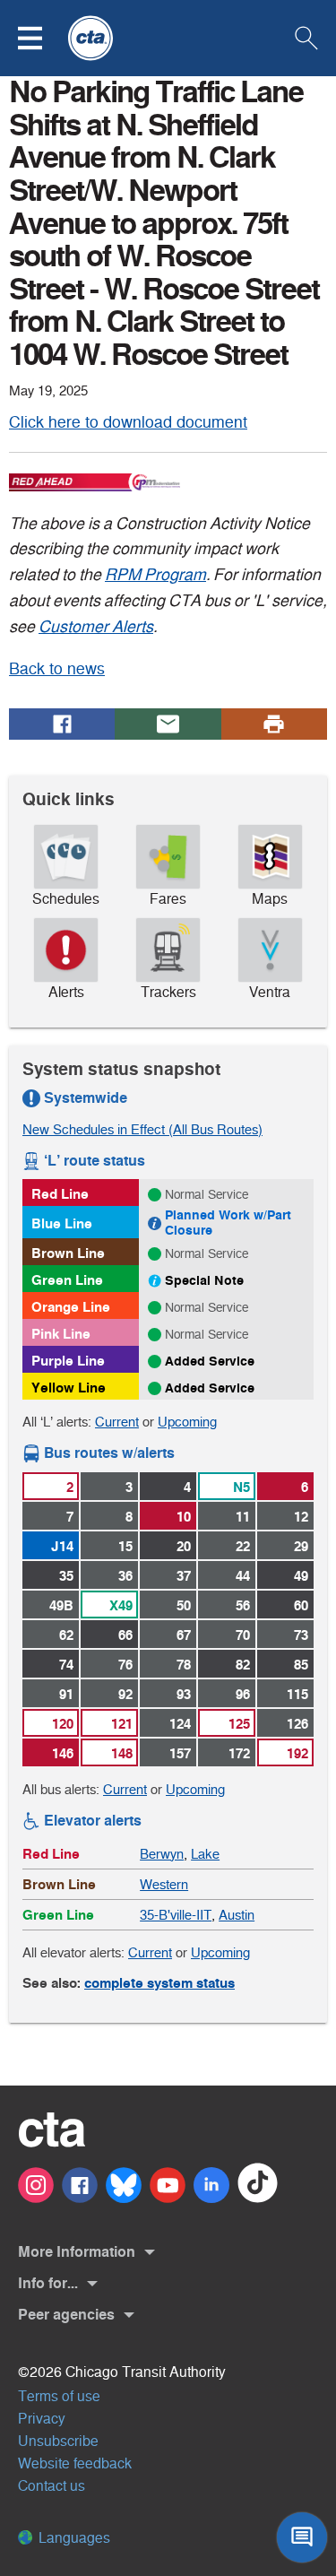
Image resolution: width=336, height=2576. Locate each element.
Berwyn (162, 1854)
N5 (241, 1487)
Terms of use (59, 2396)
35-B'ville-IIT (176, 1915)
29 (301, 1546)
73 (301, 1635)
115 (297, 1694)
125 (239, 1724)
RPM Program (155, 575)
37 (184, 1576)
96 (243, 1694)
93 (184, 1694)
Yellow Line (69, 1388)
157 (180, 1753)
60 (301, 1605)
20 (184, 1546)
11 (243, 1517)
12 (301, 1517)
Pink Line (61, 1334)
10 (184, 1517)
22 (243, 1546)
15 (125, 1546)
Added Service (210, 1361)
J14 (62, 1546)
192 (297, 1753)
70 (243, 1635)
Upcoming (187, 1422)
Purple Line (68, 1361)
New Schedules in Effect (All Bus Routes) (142, 1129)
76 (125, 1665)
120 (63, 1724)
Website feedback (75, 2463)
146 (63, 1753)
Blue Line (62, 1223)
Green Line (67, 1280)
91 (66, 1694)
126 (297, 1724)
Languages (73, 2538)
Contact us (52, 2486)
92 (125, 1694)
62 (66, 1635)
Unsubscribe (58, 2441)
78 (184, 1665)
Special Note (204, 1280)
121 (122, 1724)
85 (301, 1665)
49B (61, 1605)
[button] (41, 38)
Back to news (57, 669)
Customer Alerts (96, 627)
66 (125, 1635)
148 (122, 1753)
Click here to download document (128, 422)
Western (164, 1884)
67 (184, 1635)
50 (184, 1605)
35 (66, 1576)
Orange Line (71, 1307)
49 (301, 1576)
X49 (121, 1605)
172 (239, 1753)
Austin (237, 1915)
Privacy (42, 2419)
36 (125, 1576)
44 (243, 1576)
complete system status (159, 1983)
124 (180, 1724)
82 (243, 1665)
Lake (205, 1854)
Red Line (60, 1194)
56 (243, 1605)
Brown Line (68, 1253)
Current (117, 1422)
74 (66, 1665)
